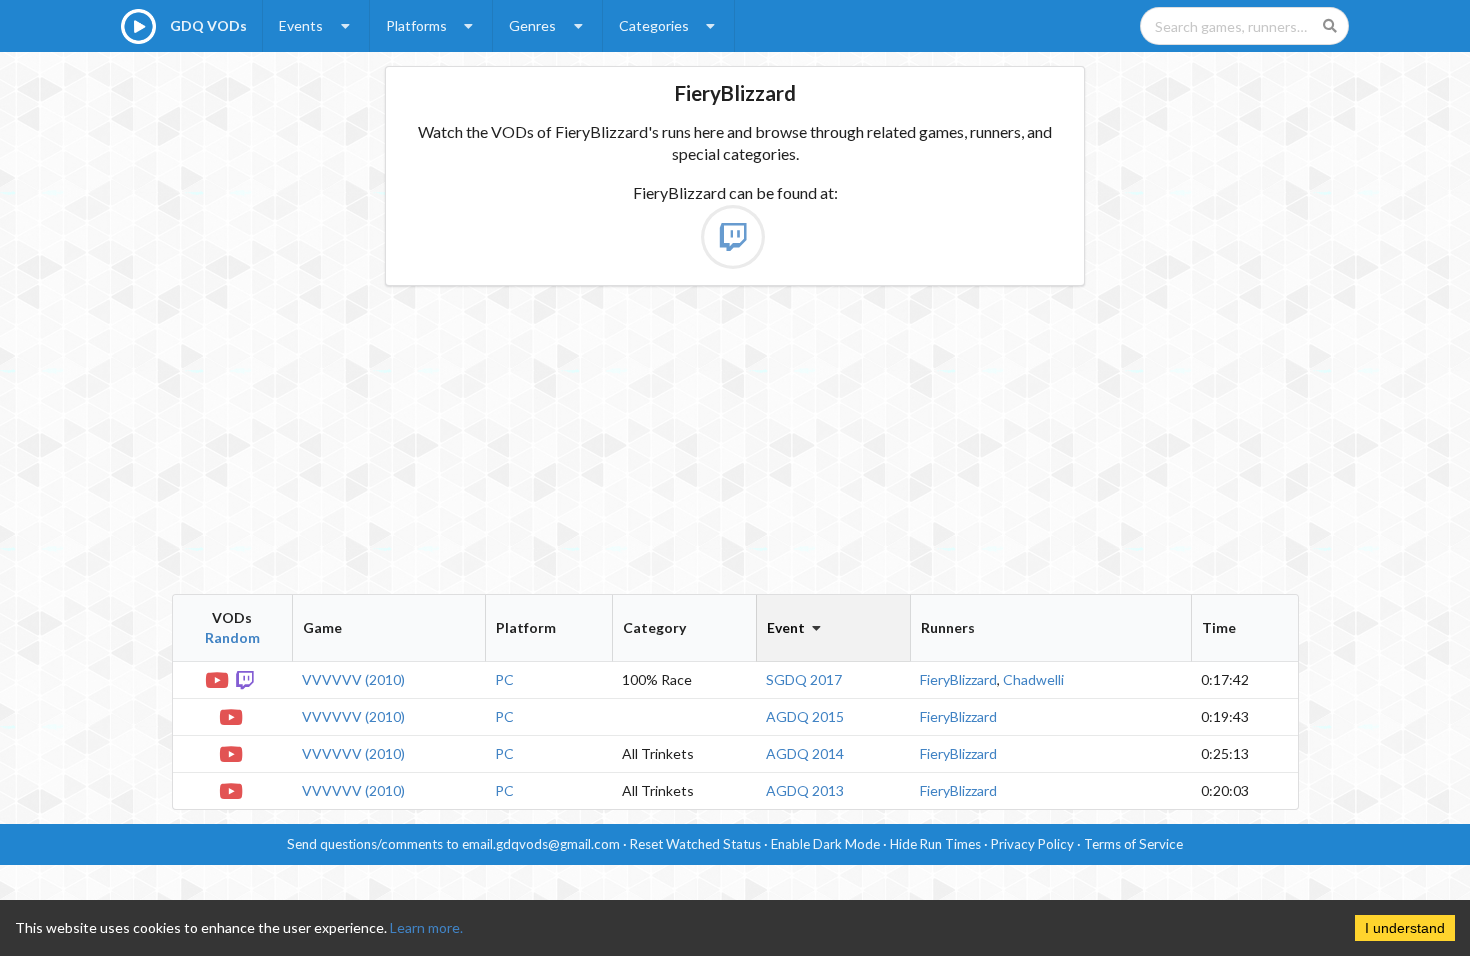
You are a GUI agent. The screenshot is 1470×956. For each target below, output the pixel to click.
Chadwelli (1033, 679)
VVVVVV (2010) (353, 679)
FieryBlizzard (958, 679)
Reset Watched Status (695, 844)
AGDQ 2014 (805, 753)
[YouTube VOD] (218, 678)
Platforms (416, 25)
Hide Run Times (935, 844)
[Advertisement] (735, 440)
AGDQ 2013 (805, 790)
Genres (532, 25)
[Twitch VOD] (246, 678)
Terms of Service (1133, 844)
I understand (1405, 928)
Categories (654, 25)
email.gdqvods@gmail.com (541, 844)
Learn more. (426, 927)
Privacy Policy (1032, 844)
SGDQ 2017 (804, 679)
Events (301, 25)
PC (504, 679)
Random (232, 637)
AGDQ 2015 (805, 716)
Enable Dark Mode (825, 844)
